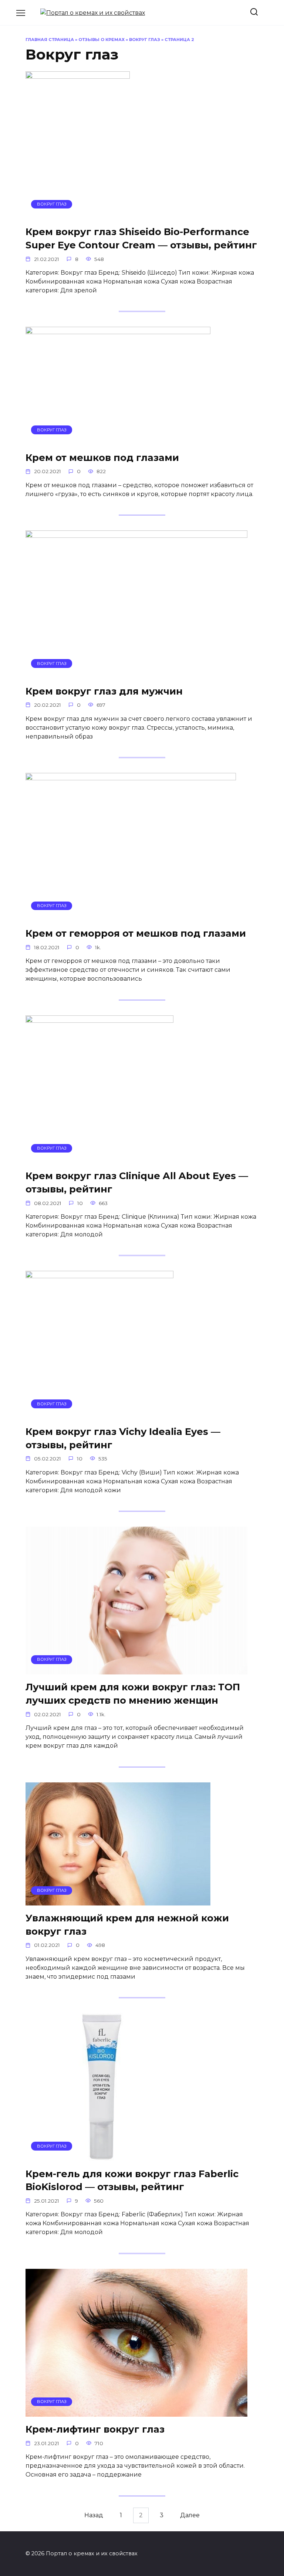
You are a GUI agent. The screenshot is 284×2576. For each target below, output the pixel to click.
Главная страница (50, 40)
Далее (190, 2516)
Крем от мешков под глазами (102, 457)
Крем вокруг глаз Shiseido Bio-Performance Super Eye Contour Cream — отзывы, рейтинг (141, 238)
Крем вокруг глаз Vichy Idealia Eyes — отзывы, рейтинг (123, 1438)
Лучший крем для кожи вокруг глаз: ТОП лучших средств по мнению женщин (133, 1693)
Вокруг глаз (145, 40)
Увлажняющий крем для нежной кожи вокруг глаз (127, 1925)
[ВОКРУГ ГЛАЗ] (78, 215)
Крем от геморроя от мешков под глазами (136, 933)
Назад (94, 2516)
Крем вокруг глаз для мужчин (104, 691)
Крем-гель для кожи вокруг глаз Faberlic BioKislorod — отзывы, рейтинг (132, 2180)
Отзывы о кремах (102, 40)
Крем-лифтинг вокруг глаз (95, 2429)
